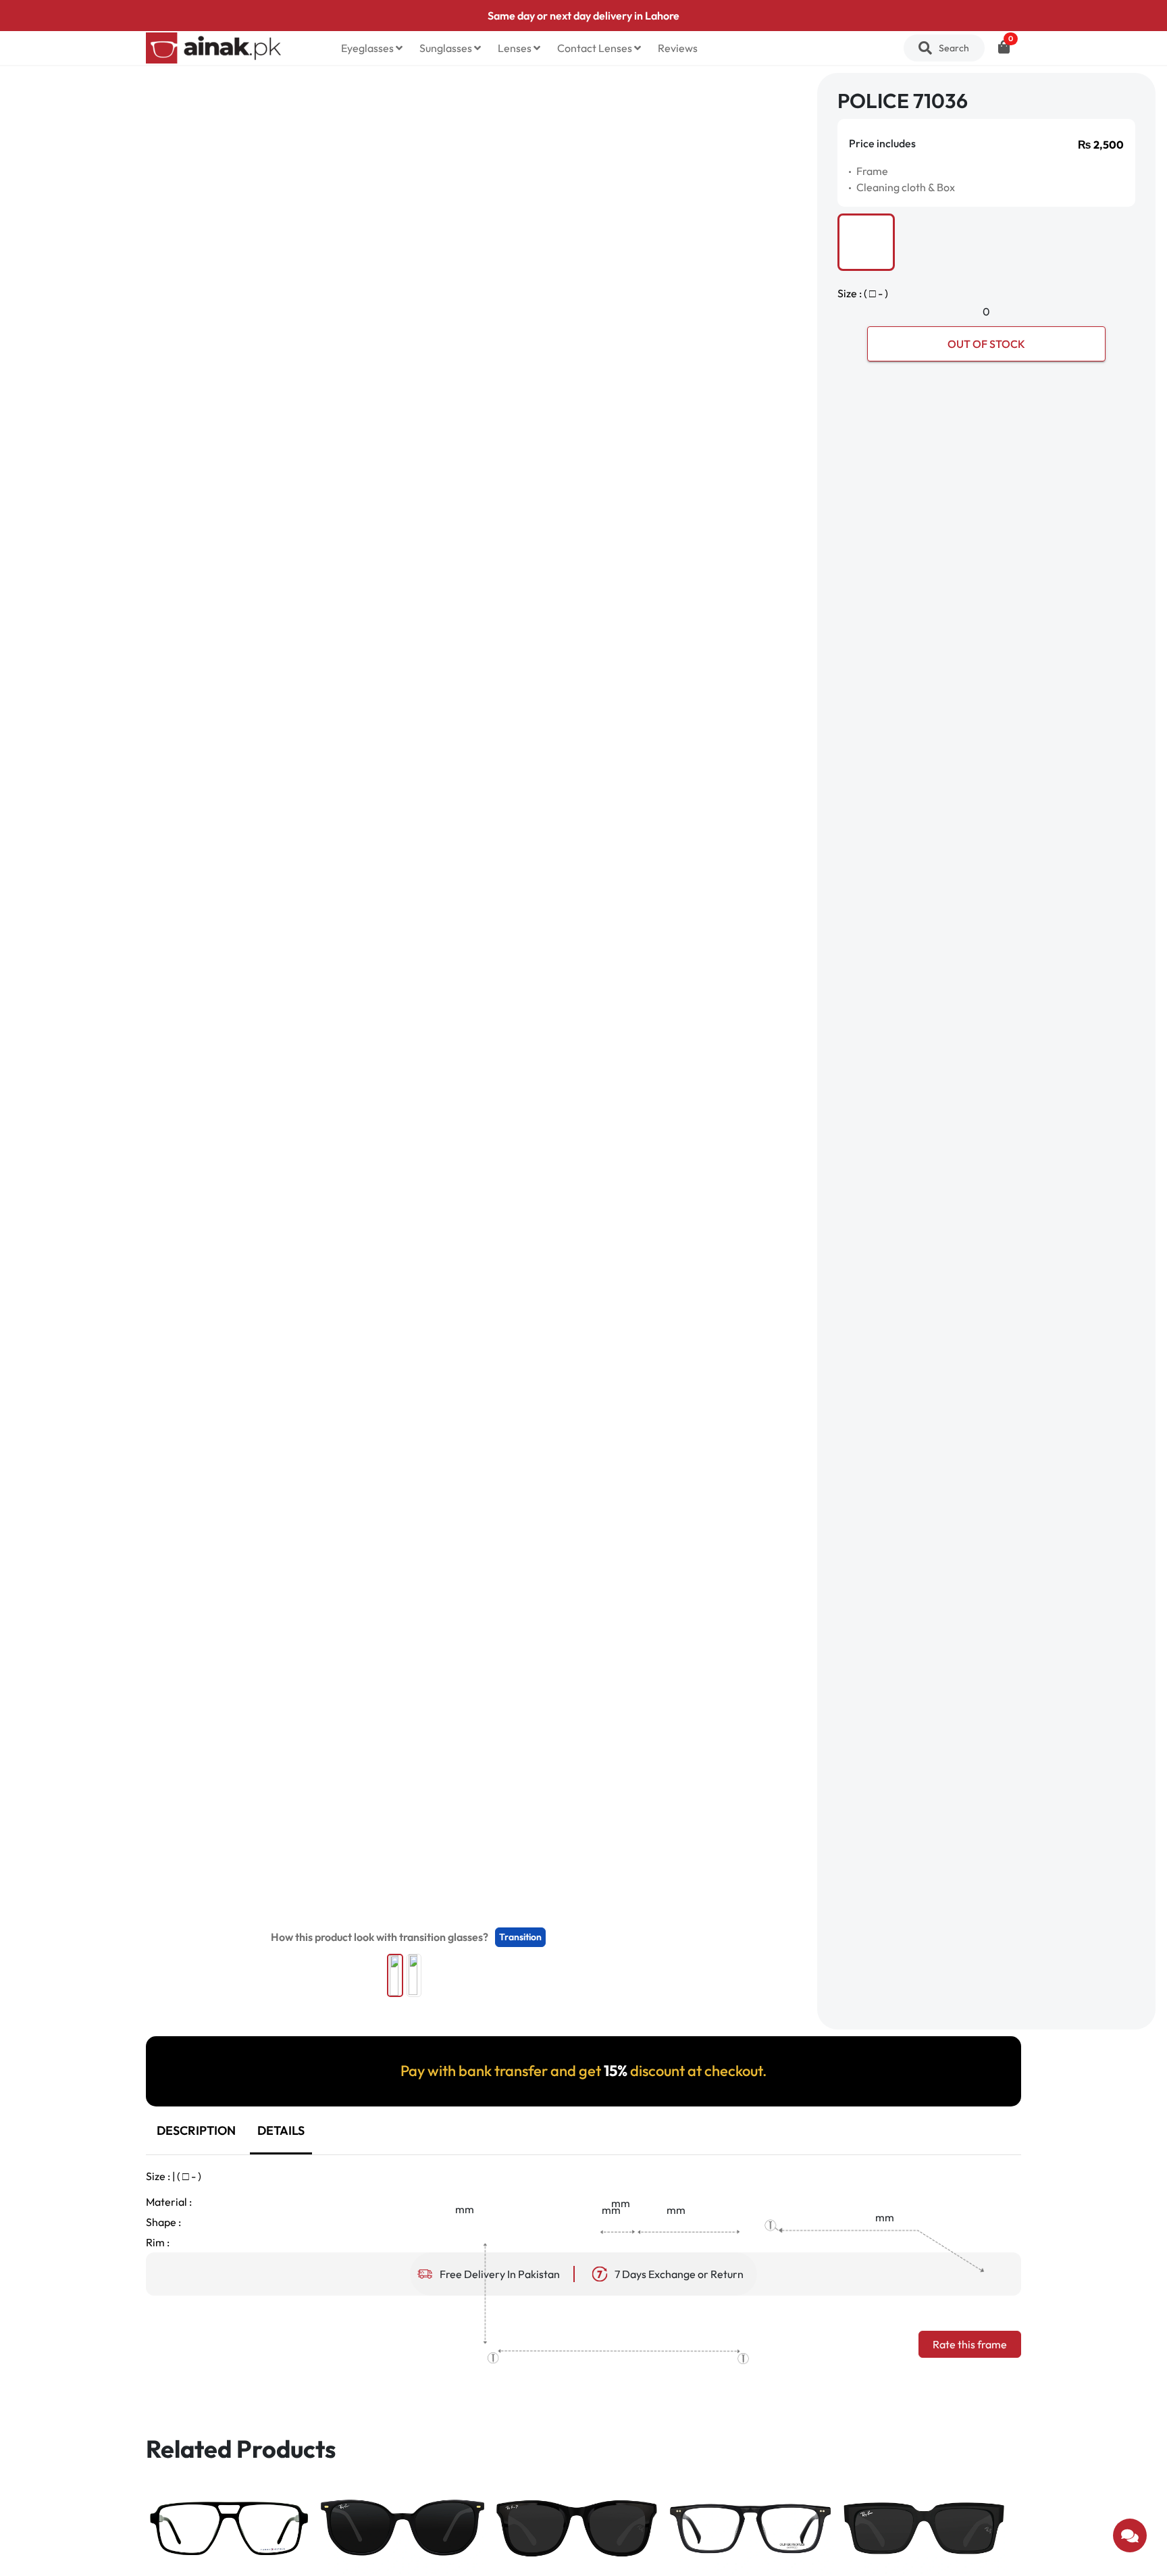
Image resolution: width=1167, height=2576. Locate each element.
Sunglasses (447, 48)
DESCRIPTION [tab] (196, 2130)
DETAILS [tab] (281, 2130)
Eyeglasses (368, 48)
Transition (520, 1937)
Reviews (678, 48)
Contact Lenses (596, 48)
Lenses (516, 48)
